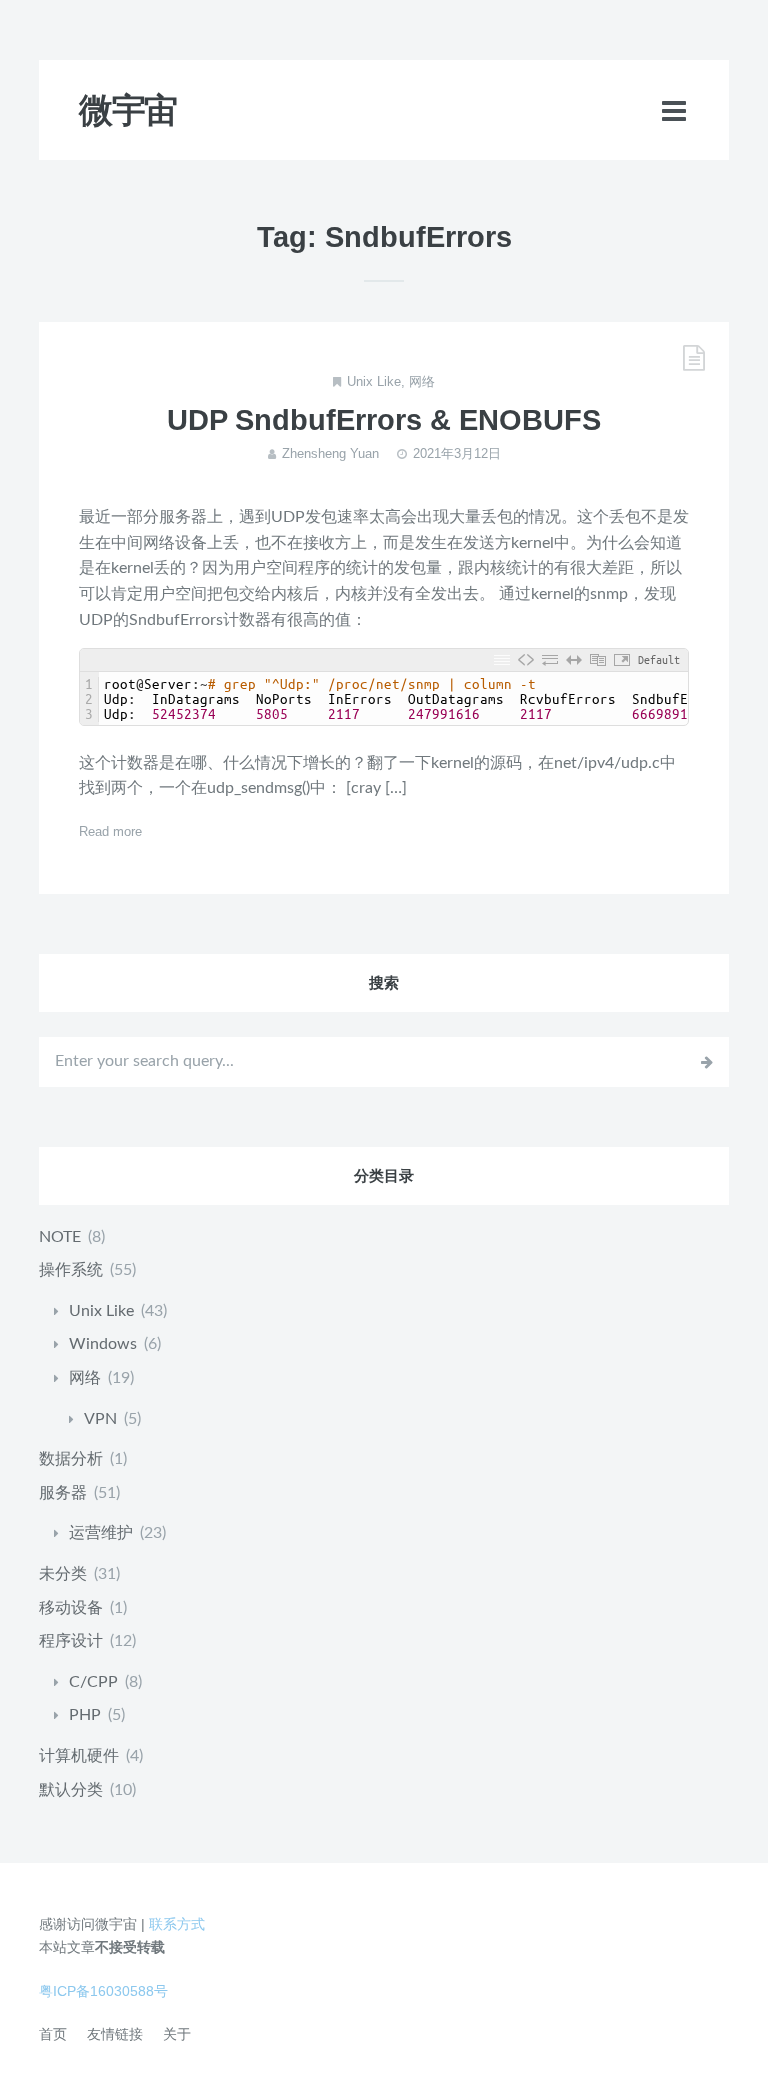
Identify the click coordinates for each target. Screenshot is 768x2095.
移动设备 (71, 1608)
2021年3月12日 (457, 453)
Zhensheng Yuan (330, 453)
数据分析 (71, 1459)
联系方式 (177, 1924)
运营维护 (101, 1533)
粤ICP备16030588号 (103, 1991)
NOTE (60, 1237)
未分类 (63, 1574)
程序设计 (71, 1641)
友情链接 (115, 2034)
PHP (85, 1715)
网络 (422, 381)
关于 (177, 2034)
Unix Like (374, 381)
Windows (103, 1344)
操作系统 (71, 1270)
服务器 (63, 1493)
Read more (110, 831)
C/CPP (93, 1682)
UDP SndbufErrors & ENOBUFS (384, 420)
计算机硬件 (79, 1756)
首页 (53, 2034)
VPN (100, 1419)
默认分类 (71, 1790)
